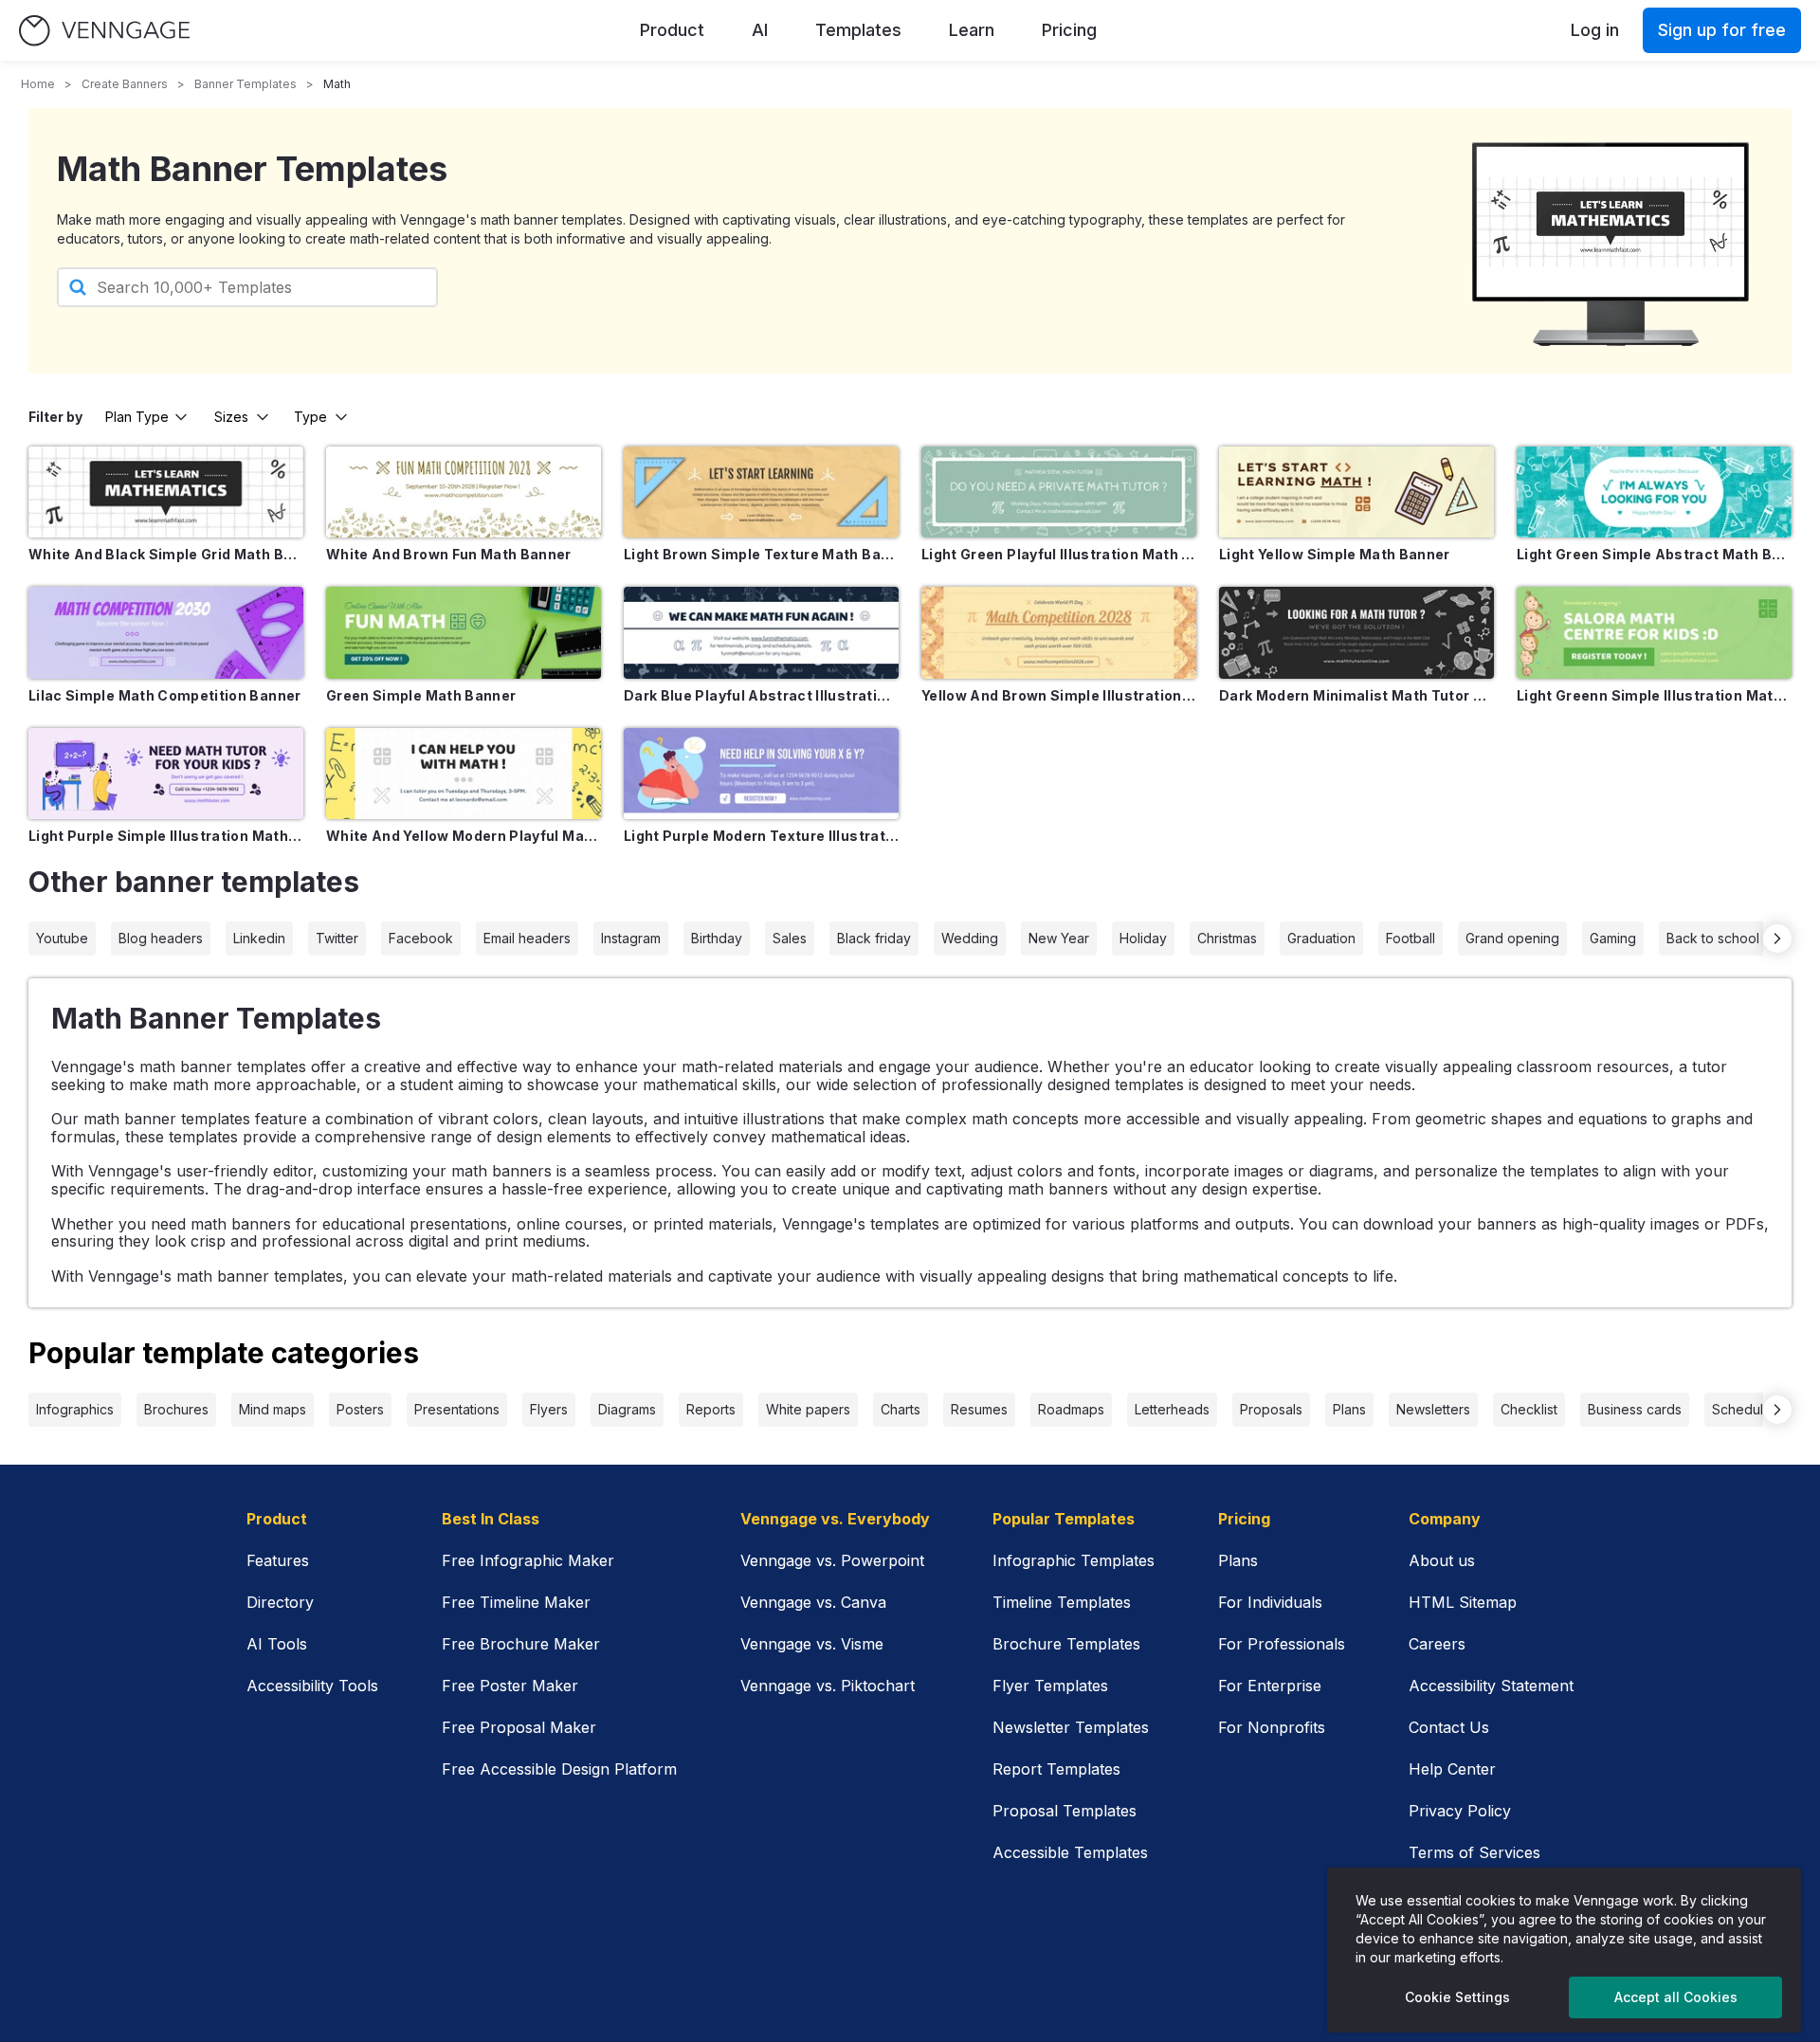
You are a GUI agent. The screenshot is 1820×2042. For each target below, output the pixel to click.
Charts (901, 1409)
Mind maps (273, 1409)
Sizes (231, 417)
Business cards (1635, 1409)
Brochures (176, 1409)
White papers (808, 1409)
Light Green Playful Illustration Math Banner (1059, 554)
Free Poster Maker (510, 1686)
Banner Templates (246, 84)
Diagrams (627, 1409)
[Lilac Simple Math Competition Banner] (166, 632)
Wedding (970, 938)
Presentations (457, 1409)
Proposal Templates (1065, 1811)
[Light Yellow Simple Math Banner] (1356, 492)
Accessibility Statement (1491, 1686)
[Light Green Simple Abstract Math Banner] (1654, 492)
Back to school (1713, 938)
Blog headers (161, 938)
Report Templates (1056, 1769)
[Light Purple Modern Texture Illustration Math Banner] (761, 774)
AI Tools (277, 1644)
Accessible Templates (1070, 1852)
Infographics (75, 1409)
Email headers (527, 938)
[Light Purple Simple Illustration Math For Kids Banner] (166, 774)
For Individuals (1270, 1602)
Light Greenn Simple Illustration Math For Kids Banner (1654, 695)
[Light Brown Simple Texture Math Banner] (761, 492)
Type (310, 417)
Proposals (1271, 1409)
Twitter (337, 938)
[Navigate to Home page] (104, 31)
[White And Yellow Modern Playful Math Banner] (464, 774)
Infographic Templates (1074, 1560)
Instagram (631, 938)
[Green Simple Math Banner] (464, 632)
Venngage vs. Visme (812, 1644)
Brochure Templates (1066, 1644)
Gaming (1613, 938)
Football (1410, 938)
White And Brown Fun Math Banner (449, 554)
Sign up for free (1722, 30)
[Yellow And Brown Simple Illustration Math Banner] (1059, 632)
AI (760, 30)
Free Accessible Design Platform (559, 1769)
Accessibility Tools (312, 1686)
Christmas (1227, 938)
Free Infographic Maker (528, 1560)
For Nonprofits (1272, 1727)
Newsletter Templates (1071, 1727)
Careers (1437, 1644)
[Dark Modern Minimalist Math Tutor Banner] (1356, 632)
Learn (972, 30)
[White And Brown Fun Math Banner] (464, 492)
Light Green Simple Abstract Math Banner (1654, 554)
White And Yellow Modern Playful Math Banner (464, 836)
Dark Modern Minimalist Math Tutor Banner (1356, 695)
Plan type (137, 417)
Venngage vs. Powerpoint (832, 1560)
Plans (1349, 1409)
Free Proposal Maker (519, 1727)
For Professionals (1282, 1644)
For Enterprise (1270, 1686)
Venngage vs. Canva (813, 1602)
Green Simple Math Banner (421, 695)
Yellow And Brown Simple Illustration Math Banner (1059, 695)
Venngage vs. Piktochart (828, 1686)
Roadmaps (1071, 1409)
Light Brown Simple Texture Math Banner (761, 554)
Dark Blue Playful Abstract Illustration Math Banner (761, 695)
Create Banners (125, 84)
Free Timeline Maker (516, 1602)
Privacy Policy (1460, 1811)
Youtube (62, 938)
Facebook (421, 938)
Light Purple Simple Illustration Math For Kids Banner (166, 836)
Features (278, 1560)
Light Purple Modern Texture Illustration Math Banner (761, 836)
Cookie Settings (1457, 1997)
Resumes (979, 1409)
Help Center (1452, 1769)
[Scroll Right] (1777, 939)
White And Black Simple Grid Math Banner (166, 554)
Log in (1595, 30)
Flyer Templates (1050, 1686)
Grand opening (1512, 938)
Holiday (1143, 938)
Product (672, 30)
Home (38, 84)
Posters (360, 1409)
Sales (790, 938)
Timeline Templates (1062, 1602)
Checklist (1529, 1409)
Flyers (549, 1409)
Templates (858, 30)
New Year (1059, 938)
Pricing (1069, 30)
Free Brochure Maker (521, 1644)
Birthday (717, 938)
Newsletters (1433, 1409)
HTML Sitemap (1463, 1602)
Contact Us (1449, 1727)
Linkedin (259, 938)
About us (1442, 1560)
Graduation (1321, 938)
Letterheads (1172, 1409)
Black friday (874, 938)
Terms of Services (1474, 1852)
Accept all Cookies (1676, 1997)
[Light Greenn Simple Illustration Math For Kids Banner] (1654, 632)
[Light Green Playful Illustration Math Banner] (1059, 492)
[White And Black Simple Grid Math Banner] (166, 492)
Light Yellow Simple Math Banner (1335, 554)
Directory (280, 1602)
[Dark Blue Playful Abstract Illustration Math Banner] (761, 632)
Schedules (1745, 1409)
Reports (711, 1409)
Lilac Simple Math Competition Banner (165, 695)
